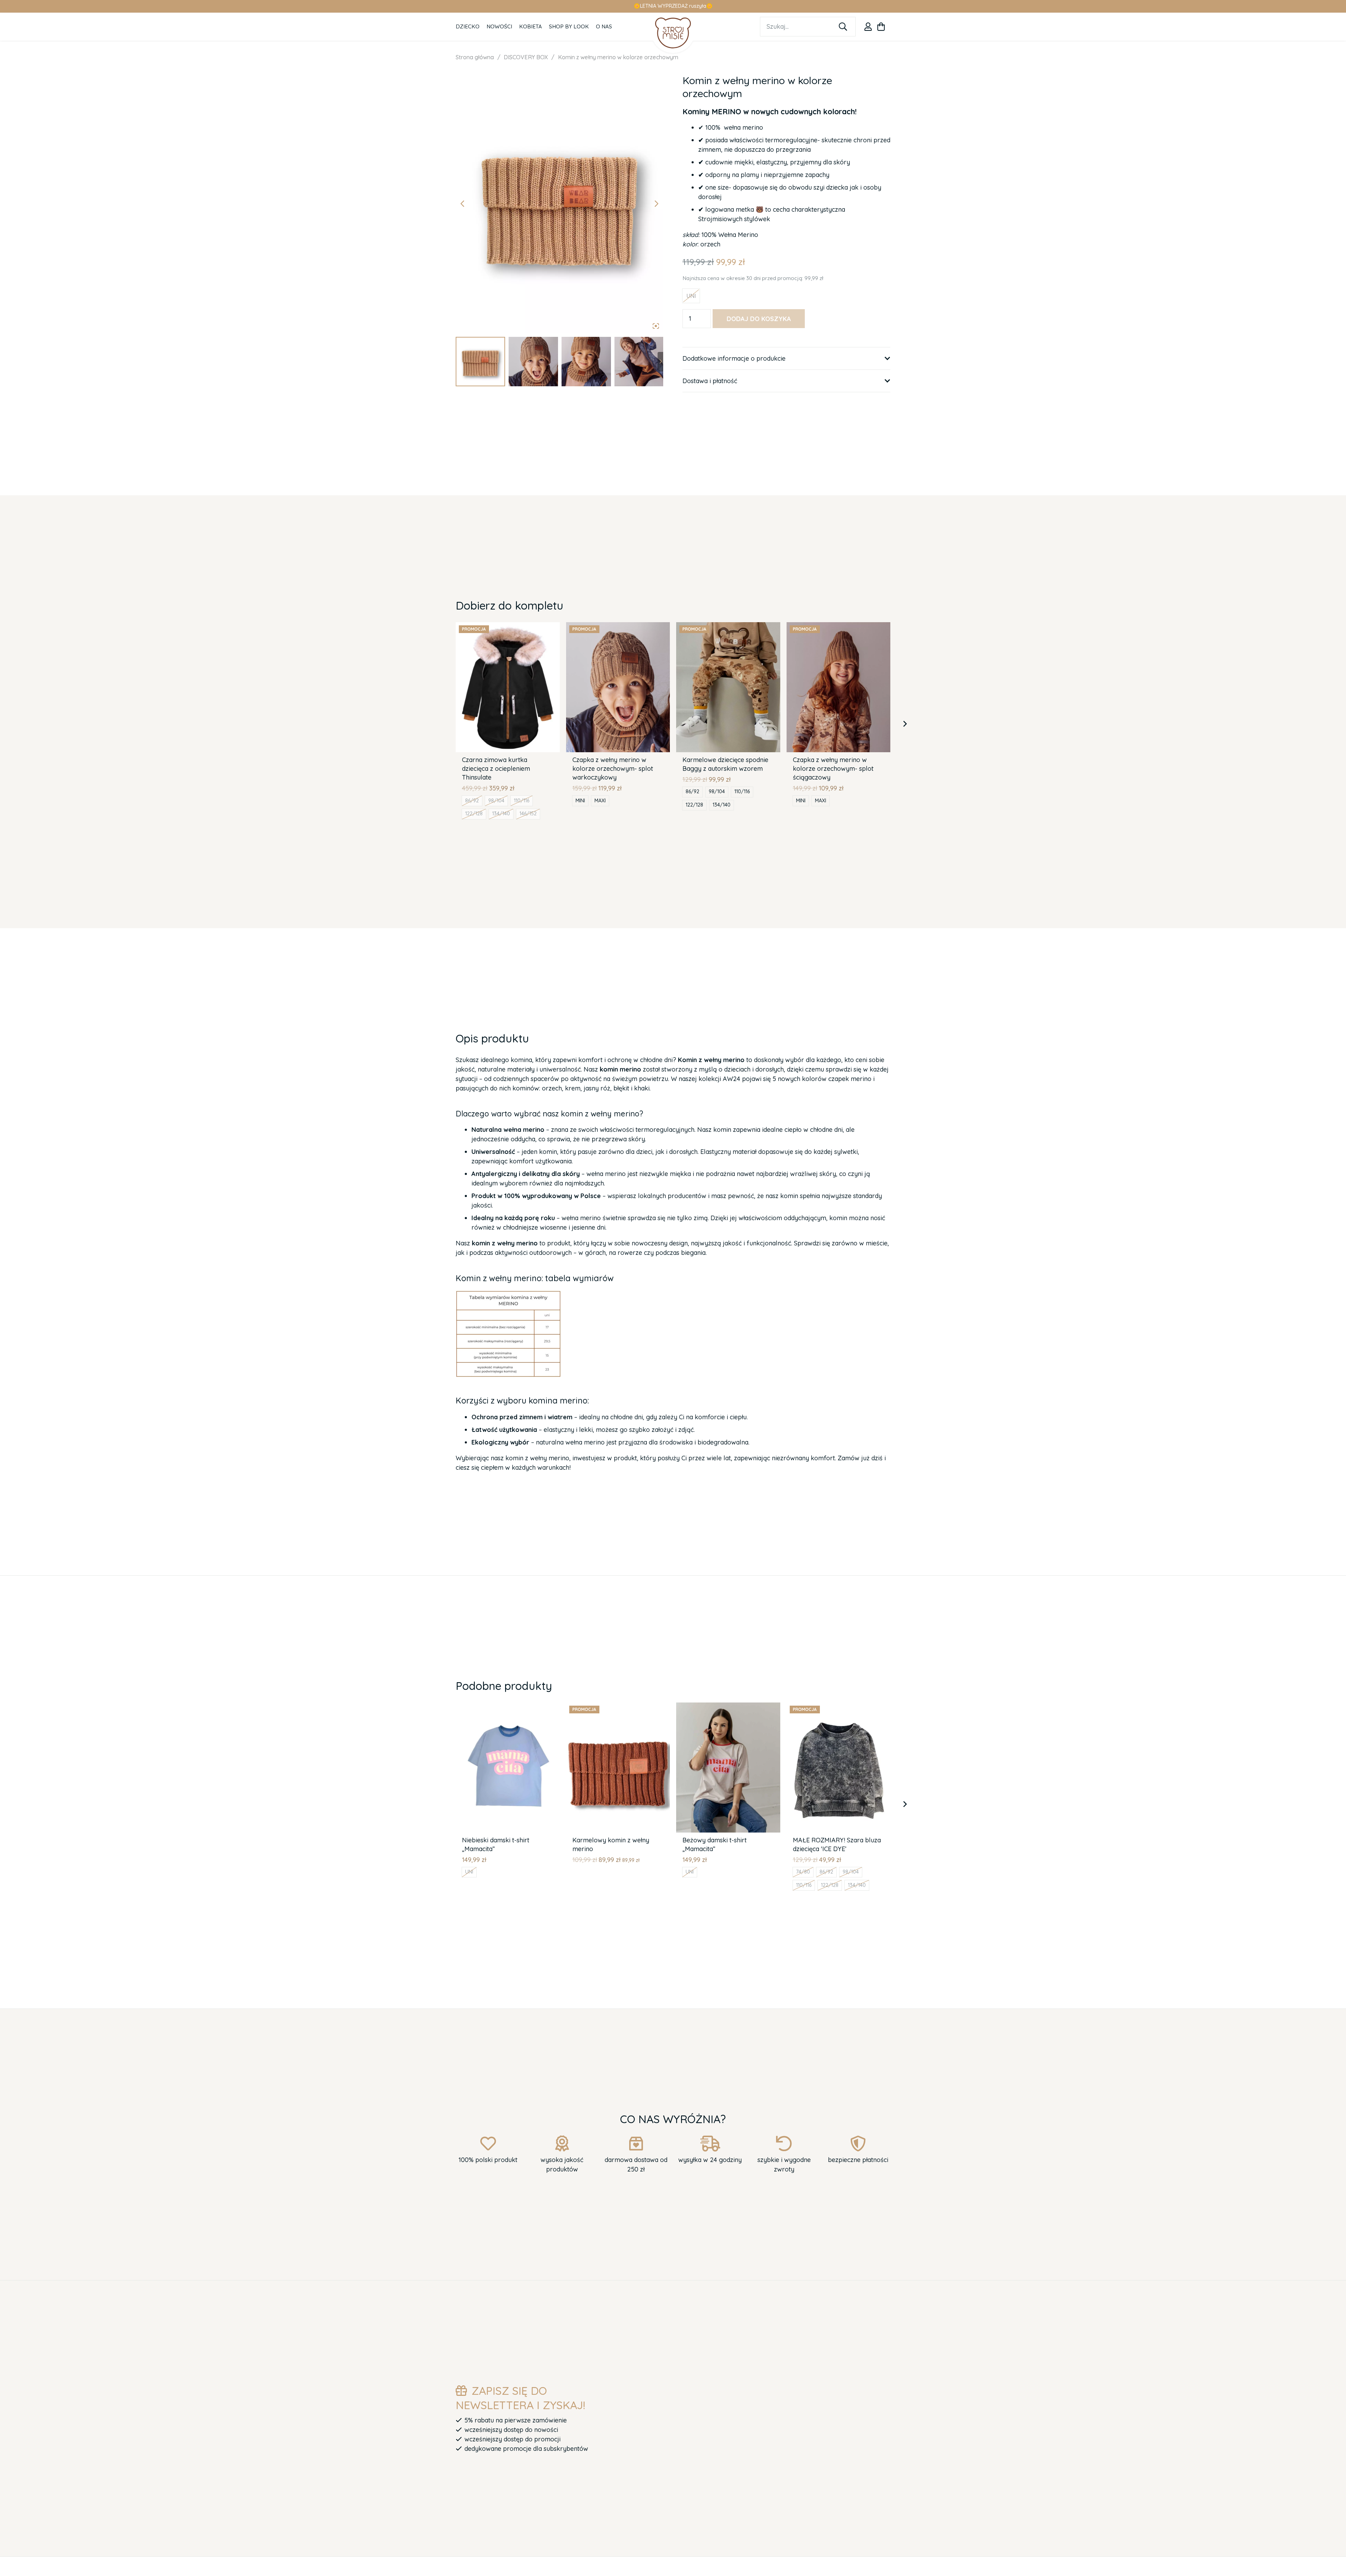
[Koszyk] (881, 27)
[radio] (691, 296)
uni (469, 1872)
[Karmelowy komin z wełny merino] (618, 1707)
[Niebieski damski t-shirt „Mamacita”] (508, 1707)
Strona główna (475, 57)
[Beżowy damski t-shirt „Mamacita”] (728, 1707)
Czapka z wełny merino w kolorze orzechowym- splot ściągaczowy (833, 769)
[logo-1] (673, 33)
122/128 (474, 814)
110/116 (522, 801)
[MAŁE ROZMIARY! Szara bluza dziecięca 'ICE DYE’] (839, 1707)
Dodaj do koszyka (759, 319)
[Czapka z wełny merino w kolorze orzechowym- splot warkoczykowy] (618, 627)
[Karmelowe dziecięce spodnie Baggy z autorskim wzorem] (728, 627)
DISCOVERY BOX (526, 57)
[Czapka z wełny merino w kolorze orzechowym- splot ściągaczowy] (839, 627)
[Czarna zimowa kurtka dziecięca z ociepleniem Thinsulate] (508, 627)
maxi (600, 801)
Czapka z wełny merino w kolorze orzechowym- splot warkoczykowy (613, 769)
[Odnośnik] (868, 27)
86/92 (472, 801)
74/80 (803, 1872)
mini (580, 801)
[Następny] (905, 724)
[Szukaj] (843, 27)
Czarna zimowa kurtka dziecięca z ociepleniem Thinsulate (496, 769)
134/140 (501, 814)
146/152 (528, 814)
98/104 (496, 801)
